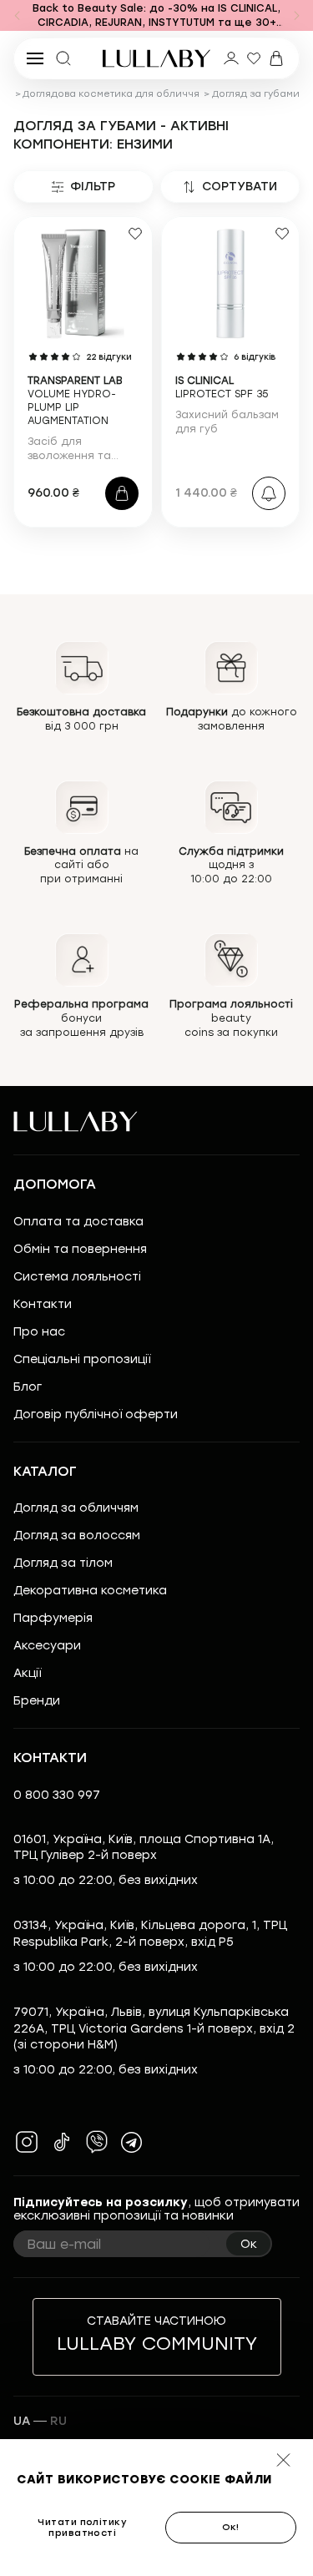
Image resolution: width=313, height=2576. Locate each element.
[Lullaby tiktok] (62, 2142)
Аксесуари (47, 1646)
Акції (27, 1673)
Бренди (37, 1701)
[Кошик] (276, 58)
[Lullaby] (157, 58)
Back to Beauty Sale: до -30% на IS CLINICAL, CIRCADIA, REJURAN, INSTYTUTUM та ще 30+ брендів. (156, 17)
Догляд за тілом (63, 1563)
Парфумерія (53, 1618)
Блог (28, 1387)
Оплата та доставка (78, 1222)
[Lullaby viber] (97, 2142)
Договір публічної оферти (96, 1414)
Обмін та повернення (80, 1249)
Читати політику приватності (82, 2528)
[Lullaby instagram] (27, 2142)
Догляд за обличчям (76, 1508)
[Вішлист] (254, 58)
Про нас (39, 1332)
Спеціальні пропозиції (82, 1359)
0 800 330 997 (57, 1795)
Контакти (43, 1304)
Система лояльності (77, 1277)
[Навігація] (17, 16)
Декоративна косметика (90, 1591)
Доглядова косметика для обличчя (111, 94)
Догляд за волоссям (77, 1535)
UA (22, 2421)
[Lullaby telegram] (132, 2142)
